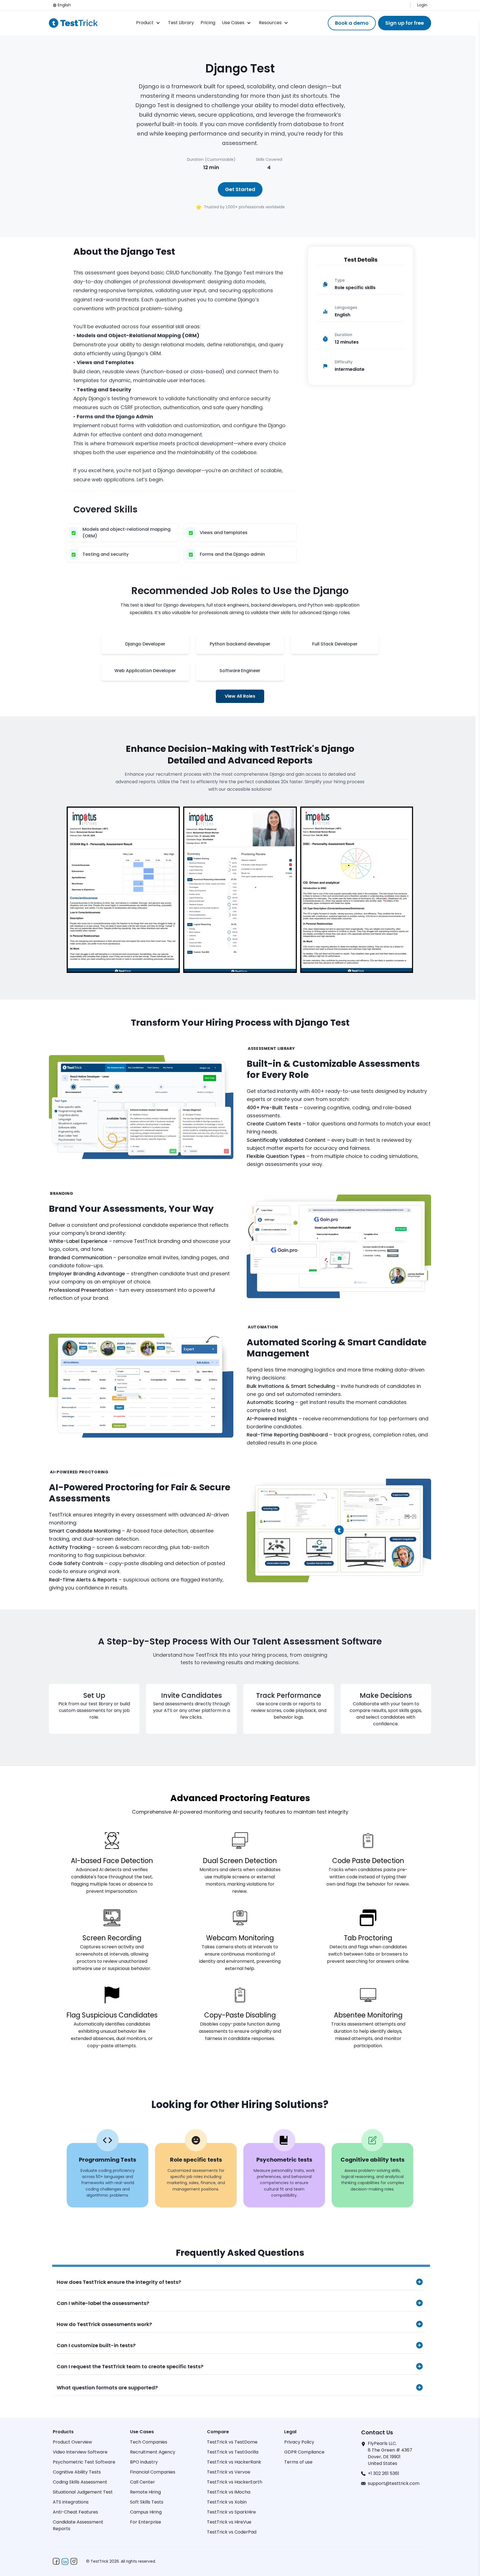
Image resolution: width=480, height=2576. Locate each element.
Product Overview (72, 2442)
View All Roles (240, 696)
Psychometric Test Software (84, 2462)
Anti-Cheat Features (75, 2512)
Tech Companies (149, 2442)
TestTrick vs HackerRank (234, 2462)
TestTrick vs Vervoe (229, 2472)
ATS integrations (71, 2502)
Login (422, 5)
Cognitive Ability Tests (77, 2472)
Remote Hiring (145, 2492)
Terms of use (298, 2462)
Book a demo (352, 23)
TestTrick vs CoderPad (232, 2532)
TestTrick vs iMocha (229, 2492)
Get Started (240, 189)
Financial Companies (153, 2472)
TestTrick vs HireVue (229, 2522)
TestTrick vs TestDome (232, 2442)
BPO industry (144, 2462)
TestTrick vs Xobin (227, 2502)
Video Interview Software (80, 2452)
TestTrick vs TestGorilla (233, 2452)
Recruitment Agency (153, 2452)
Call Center (142, 2482)
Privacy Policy (299, 2442)
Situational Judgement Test (83, 2492)
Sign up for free (405, 23)
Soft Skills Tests (147, 2502)
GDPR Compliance (304, 2452)
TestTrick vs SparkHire (231, 2512)
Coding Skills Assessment (80, 2482)
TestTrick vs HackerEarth (235, 2482)
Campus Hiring (146, 2512)
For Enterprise (146, 2522)
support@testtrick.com (394, 2483)
